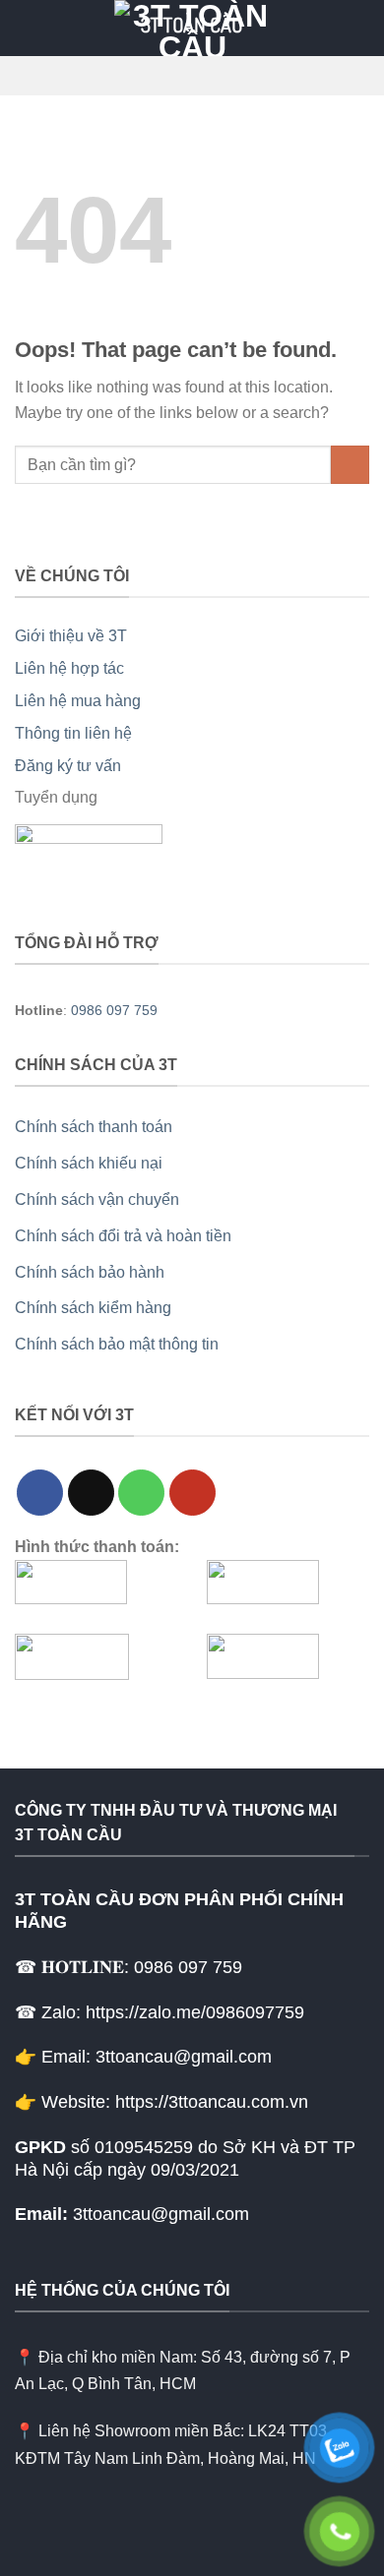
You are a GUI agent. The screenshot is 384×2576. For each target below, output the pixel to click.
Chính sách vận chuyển (97, 1199)
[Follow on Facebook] (40, 1493)
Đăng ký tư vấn (68, 766)
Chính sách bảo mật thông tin (117, 1344)
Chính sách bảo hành (90, 1272)
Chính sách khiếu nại (89, 1163)
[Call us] (141, 1493)
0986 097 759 (114, 1010)
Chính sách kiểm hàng (93, 1308)
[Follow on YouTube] (192, 1493)
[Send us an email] (91, 1493)
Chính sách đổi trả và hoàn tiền (123, 1236)
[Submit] (350, 465)
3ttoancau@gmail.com (161, 2214)
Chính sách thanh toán (94, 1127)
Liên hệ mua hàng (78, 701)
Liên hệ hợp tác (69, 668)
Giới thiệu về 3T (71, 636)
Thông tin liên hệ (73, 733)
